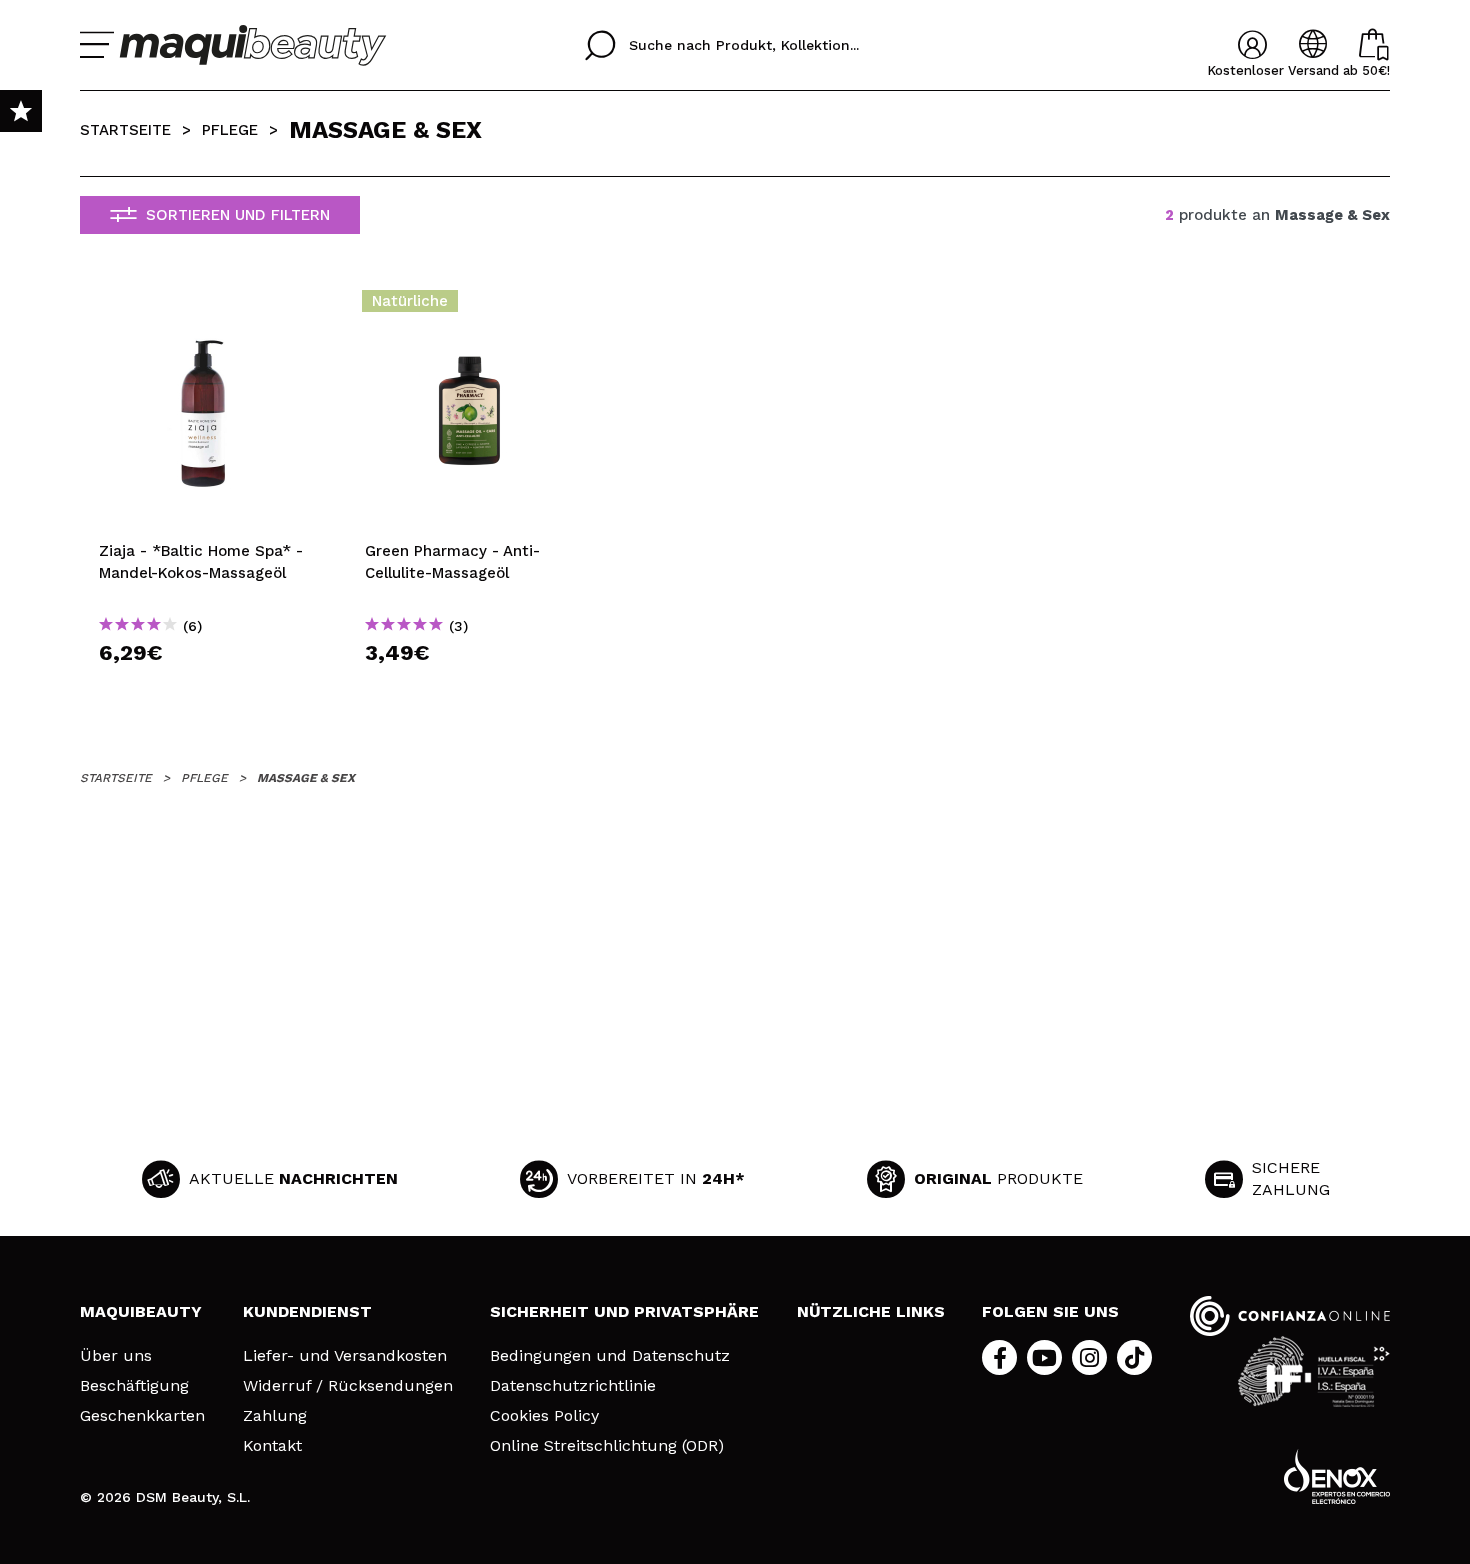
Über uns (116, 1356)
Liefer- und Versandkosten (345, 1356)
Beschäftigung (134, 1386)
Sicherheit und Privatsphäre (624, 1311)
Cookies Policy (544, 1416)
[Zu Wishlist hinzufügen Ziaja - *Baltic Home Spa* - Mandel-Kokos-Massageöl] (203, 307)
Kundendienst (307, 1311)
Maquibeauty (141, 1311)
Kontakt (272, 1446)
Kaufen (203, 688)
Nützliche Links (871, 1311)
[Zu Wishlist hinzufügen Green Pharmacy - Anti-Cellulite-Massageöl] (469, 307)
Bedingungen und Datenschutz (610, 1356)
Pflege (230, 130)
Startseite (125, 130)
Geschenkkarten (142, 1416)
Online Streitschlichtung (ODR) (607, 1446)
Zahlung (275, 1416)
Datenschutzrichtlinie (573, 1386)
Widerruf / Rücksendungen (348, 1386)
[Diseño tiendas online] (1337, 1476)
